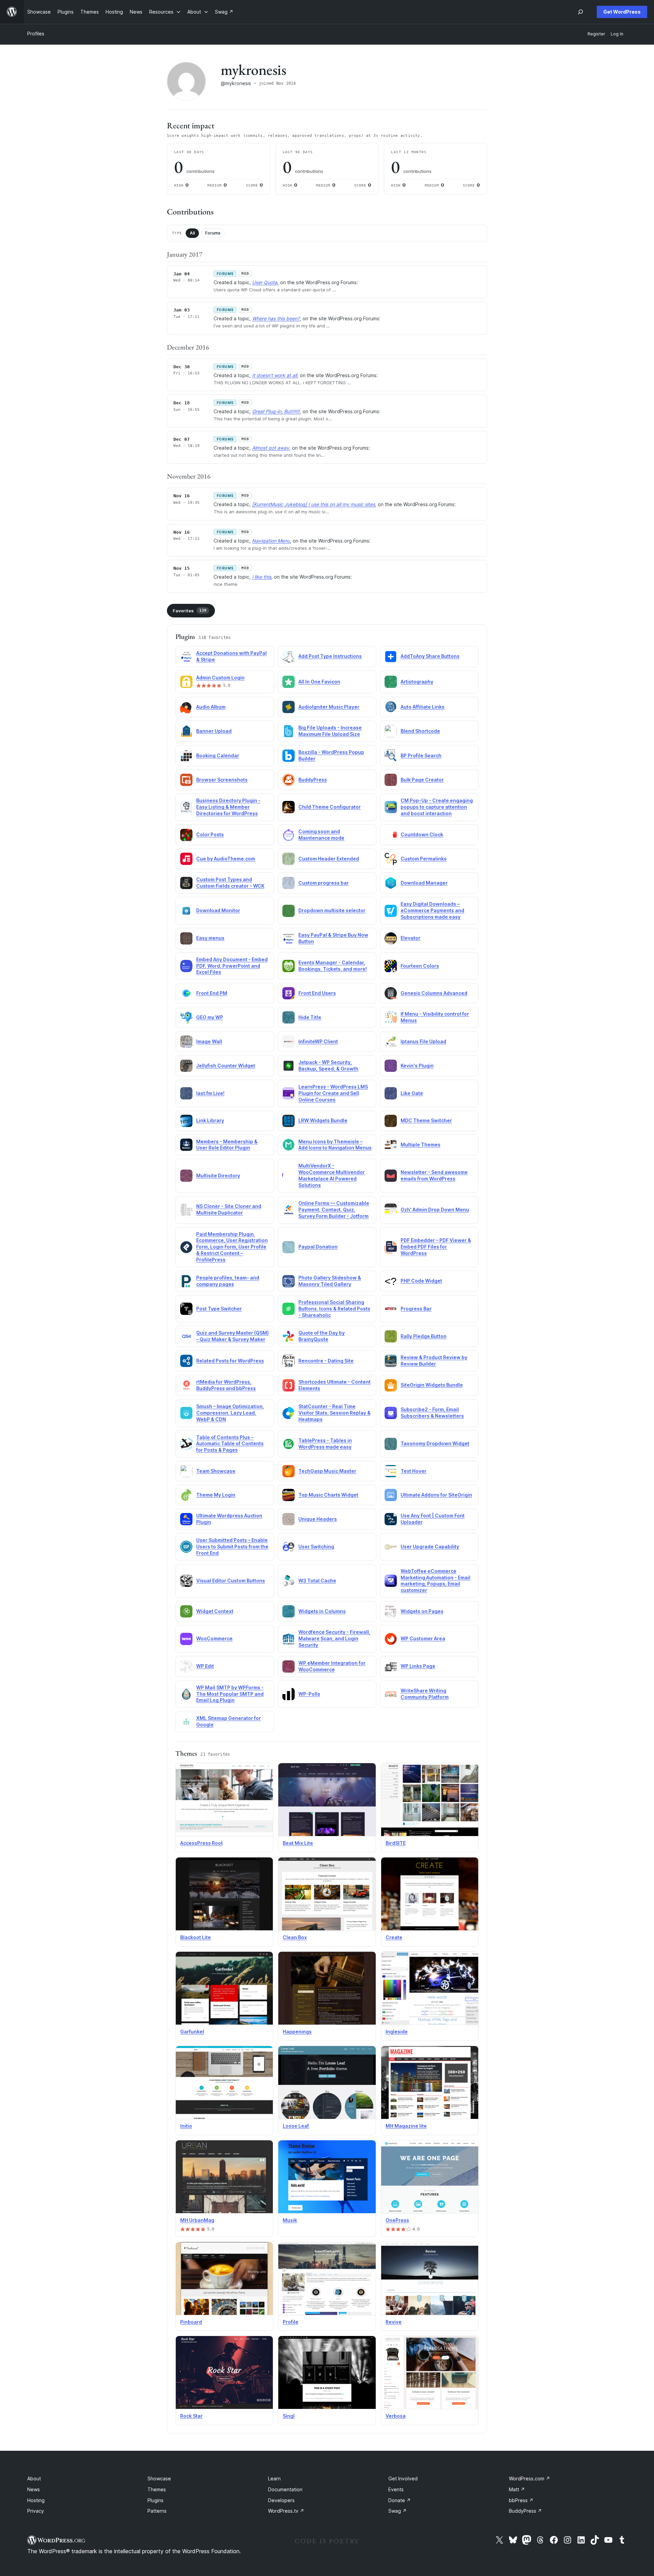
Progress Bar (416, 1309)
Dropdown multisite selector (332, 910)
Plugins (155, 2500)
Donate (400, 2500)
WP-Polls (309, 1694)
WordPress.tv (286, 2511)
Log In (617, 34)
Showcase (159, 2478)
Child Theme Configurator (330, 807)
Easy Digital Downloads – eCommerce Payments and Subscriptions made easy (432, 910)
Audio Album (211, 707)
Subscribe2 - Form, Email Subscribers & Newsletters (432, 1413)
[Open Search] (580, 12)
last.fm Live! (210, 1093)
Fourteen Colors (420, 966)
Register (596, 34)
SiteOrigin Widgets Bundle (432, 1385)
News (34, 2489)
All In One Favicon (319, 682)
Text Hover (414, 1471)
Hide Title (310, 1017)
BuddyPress (313, 780)
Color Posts (210, 834)
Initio (186, 2126)
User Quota (265, 282)
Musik (290, 2220)
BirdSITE (396, 1843)
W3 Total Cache (317, 1581)
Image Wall (209, 1041)
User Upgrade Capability (430, 1547)
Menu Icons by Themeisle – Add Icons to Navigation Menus (335, 1145)
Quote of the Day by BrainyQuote (322, 1336)
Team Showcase (216, 1471)
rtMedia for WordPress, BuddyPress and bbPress (226, 1385)
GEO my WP (210, 1017)
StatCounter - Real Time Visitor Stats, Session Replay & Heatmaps (334, 1413)
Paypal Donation (318, 1247)
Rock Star (191, 2416)
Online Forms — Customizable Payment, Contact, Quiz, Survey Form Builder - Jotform (334, 1210)
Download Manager (424, 883)
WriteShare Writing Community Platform (425, 1694)
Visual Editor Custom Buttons (231, 1581)
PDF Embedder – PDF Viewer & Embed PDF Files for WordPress (436, 1247)
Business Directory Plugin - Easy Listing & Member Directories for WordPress (228, 807)
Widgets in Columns (322, 1611)
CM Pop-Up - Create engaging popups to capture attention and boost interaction (437, 807)
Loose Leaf (296, 2126)
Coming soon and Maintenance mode (321, 835)
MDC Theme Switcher (426, 1120)
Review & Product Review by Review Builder (434, 1361)
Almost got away (271, 448)
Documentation (285, 2489)
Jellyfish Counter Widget (226, 1066)
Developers (281, 2500)
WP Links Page (418, 1666)
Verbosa (396, 2416)
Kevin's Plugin (417, 1066)
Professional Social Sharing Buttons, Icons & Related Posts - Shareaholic (334, 1309)
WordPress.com (530, 2478)
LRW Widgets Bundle (323, 1120)
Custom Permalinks (424, 859)
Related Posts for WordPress (230, 1361)
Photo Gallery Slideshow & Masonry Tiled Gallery (330, 1281)
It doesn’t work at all (275, 375)
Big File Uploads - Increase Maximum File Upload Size (330, 731)
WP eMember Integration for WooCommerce (332, 1666)
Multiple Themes (421, 1145)
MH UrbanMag (197, 2220)
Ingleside (397, 2032)
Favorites (190, 611)
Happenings (297, 2032)
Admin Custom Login (220, 678)
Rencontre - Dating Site (326, 1361)
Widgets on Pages (422, 1611)
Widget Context (215, 1611)
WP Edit (205, 1666)
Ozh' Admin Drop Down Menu (435, 1210)
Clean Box (295, 1937)
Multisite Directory (218, 1176)
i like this (262, 577)
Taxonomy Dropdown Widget (435, 1443)
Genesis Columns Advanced (434, 993)
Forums (213, 233)
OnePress (397, 2220)
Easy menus (210, 938)
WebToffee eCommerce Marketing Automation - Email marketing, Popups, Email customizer (435, 1581)
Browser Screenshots (222, 780)
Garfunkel (192, 2032)
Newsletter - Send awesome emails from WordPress (434, 1175)
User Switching (316, 1547)
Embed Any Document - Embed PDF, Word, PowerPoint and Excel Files (232, 966)
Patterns (157, 2511)
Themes (157, 2489)
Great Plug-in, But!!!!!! (276, 411)
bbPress (521, 2500)
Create (394, 1937)
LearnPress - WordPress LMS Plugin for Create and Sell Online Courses (333, 1093)
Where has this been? (276, 318)
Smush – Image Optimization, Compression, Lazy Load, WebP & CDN (230, 1413)
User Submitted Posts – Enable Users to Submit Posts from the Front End (232, 1547)
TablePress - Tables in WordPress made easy (325, 1444)
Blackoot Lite (196, 1937)
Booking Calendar (218, 755)
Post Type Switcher (219, 1309)
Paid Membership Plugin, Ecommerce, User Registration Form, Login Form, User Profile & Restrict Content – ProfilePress (232, 1247)
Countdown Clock (422, 834)
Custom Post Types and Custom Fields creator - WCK (230, 883)
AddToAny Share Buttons (430, 656)
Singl (289, 2416)
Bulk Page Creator (422, 780)
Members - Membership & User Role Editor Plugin (227, 1145)
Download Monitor (218, 910)
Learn (274, 2478)
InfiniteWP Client (318, 1041)
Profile (291, 2322)
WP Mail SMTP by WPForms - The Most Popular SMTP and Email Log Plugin (230, 1694)
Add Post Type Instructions (330, 656)
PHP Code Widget (421, 1281)
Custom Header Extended (329, 859)
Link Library (210, 1120)
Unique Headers (318, 1519)
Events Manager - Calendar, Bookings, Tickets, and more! (333, 966)
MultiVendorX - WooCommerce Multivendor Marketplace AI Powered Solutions (332, 1175)
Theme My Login (216, 1495)
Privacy (36, 2511)
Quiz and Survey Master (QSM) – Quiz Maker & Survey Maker (232, 1336)
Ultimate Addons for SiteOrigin (436, 1495)
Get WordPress (622, 12)
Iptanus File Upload (423, 1041)
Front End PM (212, 993)
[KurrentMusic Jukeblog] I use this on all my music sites (314, 504)
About (34, 2478)
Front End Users (317, 993)
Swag (398, 2511)
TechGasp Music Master (327, 1471)
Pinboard (191, 2322)
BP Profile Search (421, 755)
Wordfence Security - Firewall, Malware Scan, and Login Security (334, 1638)
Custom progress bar (324, 883)
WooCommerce (214, 1638)
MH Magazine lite (406, 2126)
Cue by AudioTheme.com (226, 859)
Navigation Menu (271, 541)
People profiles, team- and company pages (228, 1281)
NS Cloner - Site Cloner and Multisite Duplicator (229, 1209)
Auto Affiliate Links (423, 707)
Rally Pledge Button (424, 1336)
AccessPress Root (201, 1843)
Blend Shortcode (420, 731)
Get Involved (403, 2478)
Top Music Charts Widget (328, 1495)
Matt (517, 2489)
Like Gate (412, 1093)
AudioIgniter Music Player (329, 707)
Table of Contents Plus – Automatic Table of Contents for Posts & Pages (230, 1444)
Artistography (417, 682)
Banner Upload (214, 731)
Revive (394, 2322)
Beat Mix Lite (298, 1843)
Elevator (410, 938)
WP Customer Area (423, 1638)
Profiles (36, 34)
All (192, 233)
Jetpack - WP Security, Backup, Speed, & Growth (328, 1065)
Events (396, 2489)
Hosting (36, 2500)
